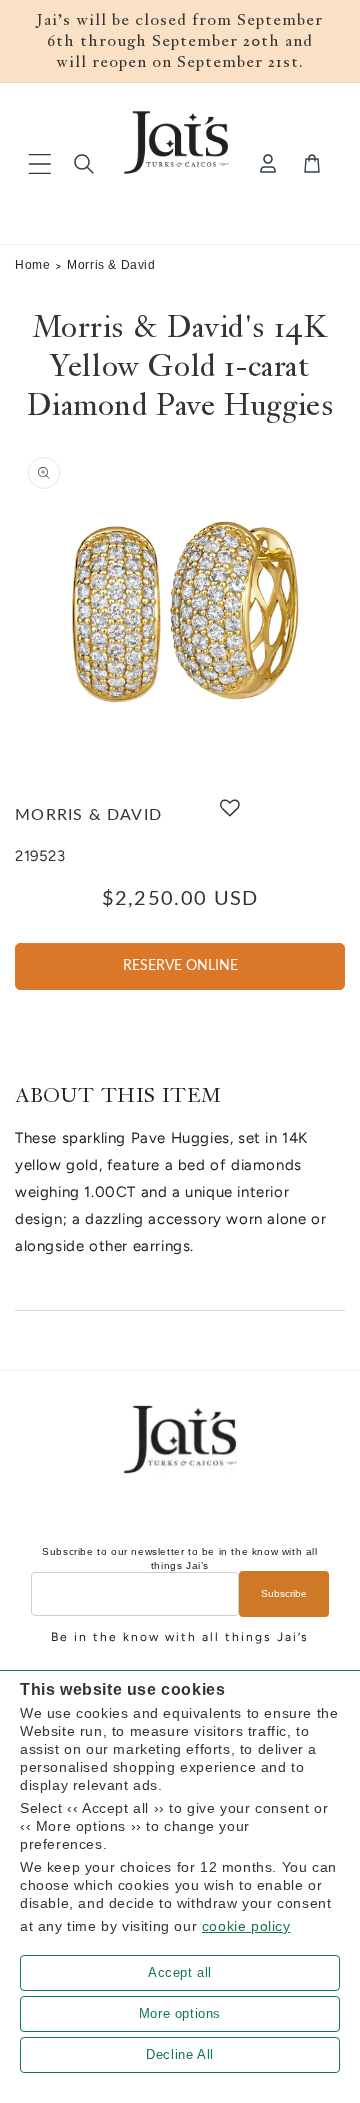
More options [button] (180, 2013)
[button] (40, 164)
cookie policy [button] (246, 1926)
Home (32, 265)
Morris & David (111, 265)
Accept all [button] (180, 1972)
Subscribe (284, 1593)
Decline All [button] (180, 2054)
